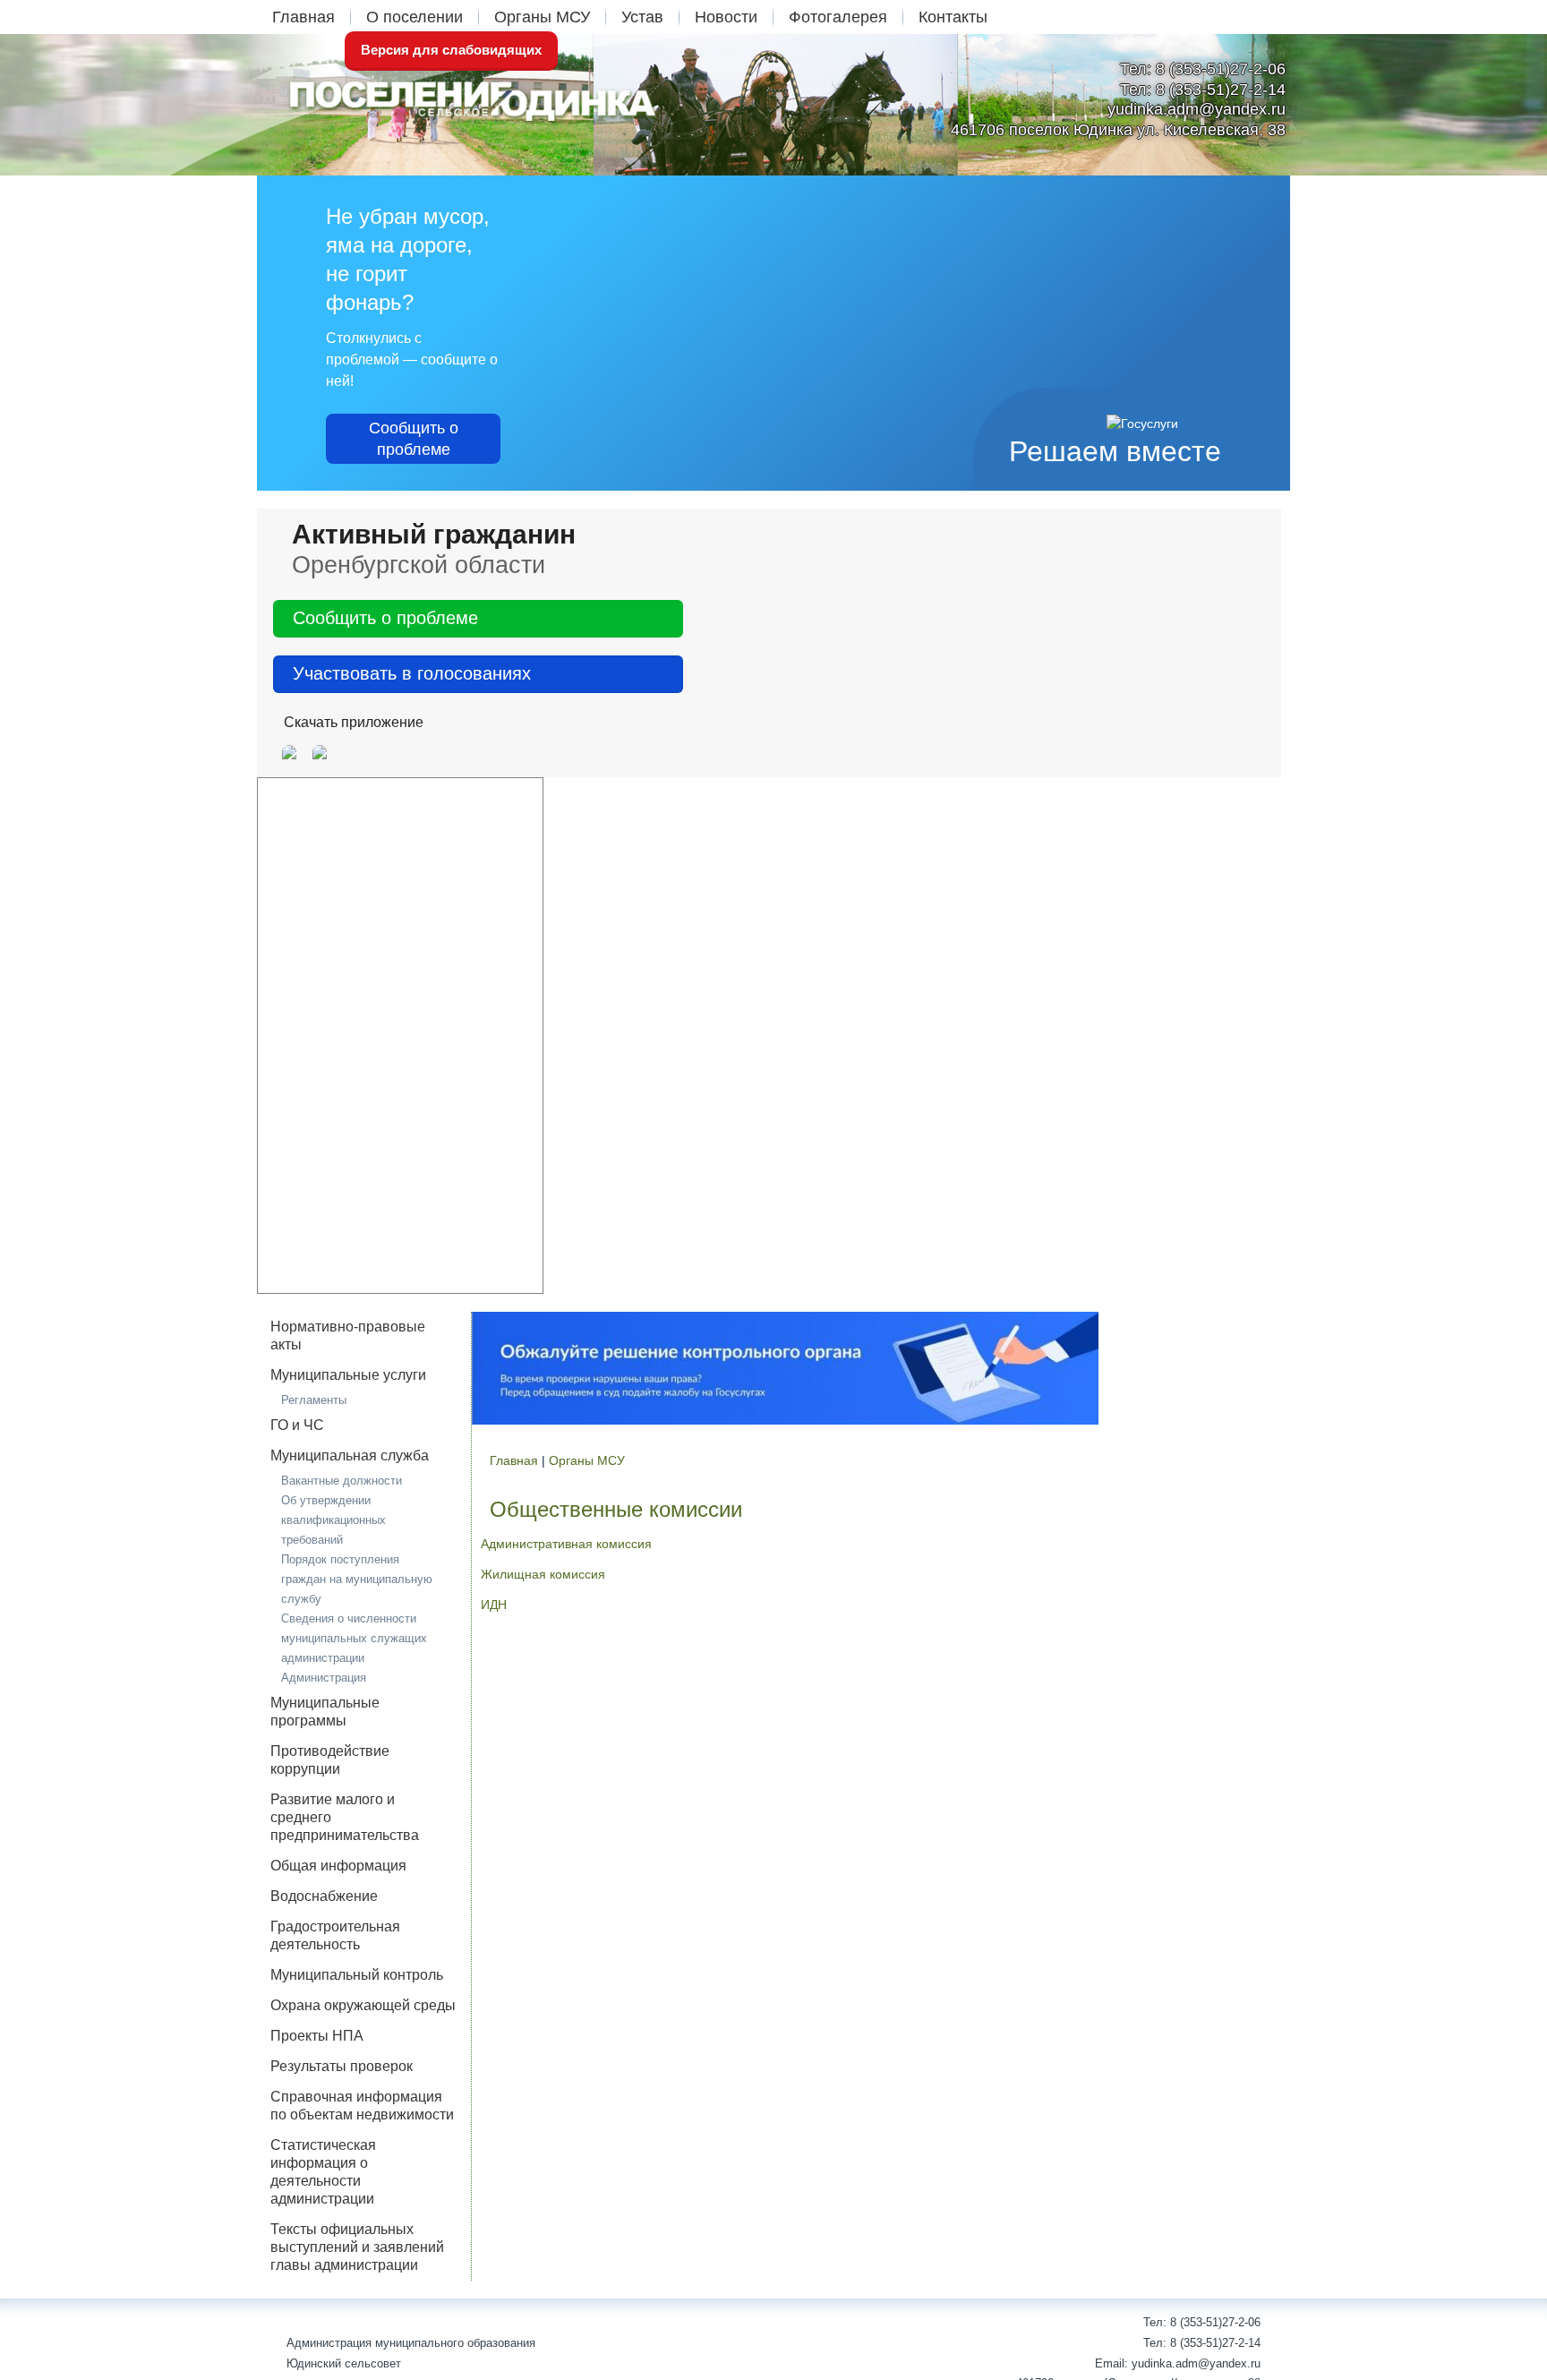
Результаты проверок (342, 2066)
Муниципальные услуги (348, 1375)
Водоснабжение (324, 1896)
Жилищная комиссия (543, 1574)
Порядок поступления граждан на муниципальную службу (357, 1579)
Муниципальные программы (325, 1712)
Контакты (953, 17)
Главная (303, 17)
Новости (726, 17)
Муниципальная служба (350, 1455)
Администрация (324, 1678)
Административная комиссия (566, 1544)
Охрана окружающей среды (363, 2005)
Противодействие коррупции (330, 1760)
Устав (642, 17)
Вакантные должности (342, 1481)
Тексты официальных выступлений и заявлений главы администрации (357, 2247)
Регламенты (314, 1400)
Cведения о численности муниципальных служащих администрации (354, 1638)
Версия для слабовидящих (451, 50)
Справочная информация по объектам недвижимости (362, 2106)
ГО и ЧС (297, 1425)
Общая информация (338, 1866)
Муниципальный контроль (357, 1975)
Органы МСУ (542, 17)
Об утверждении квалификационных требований (333, 1520)
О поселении (415, 17)
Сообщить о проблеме (414, 439)
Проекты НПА (317, 2036)
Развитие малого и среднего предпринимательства (345, 1817)
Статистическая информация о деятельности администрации (323, 2172)
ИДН (494, 1605)
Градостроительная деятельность (335, 1935)
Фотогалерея (838, 17)
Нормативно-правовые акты (348, 1336)
